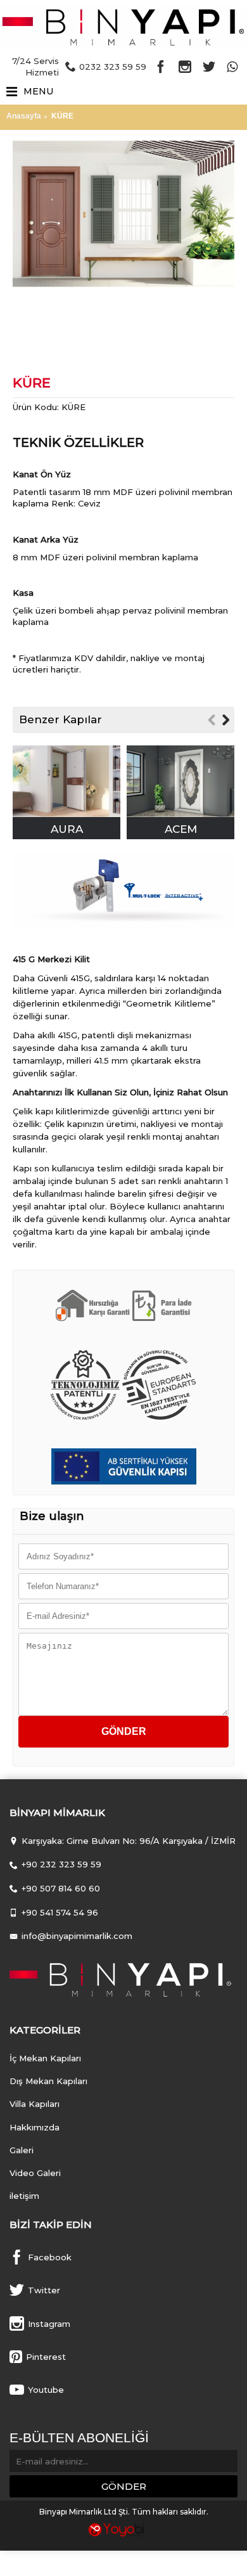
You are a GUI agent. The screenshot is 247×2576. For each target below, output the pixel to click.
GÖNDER (124, 2486)
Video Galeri (35, 2173)
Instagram (49, 2323)
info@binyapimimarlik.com (77, 1936)
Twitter (44, 2290)
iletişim (24, 2196)
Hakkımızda (35, 2127)
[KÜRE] (123, 214)
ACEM (181, 829)
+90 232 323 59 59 (61, 1864)
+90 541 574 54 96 (60, 1912)
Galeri (22, 2150)
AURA (67, 829)
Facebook (50, 2257)
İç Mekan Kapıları (45, 2058)
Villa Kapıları (35, 2104)
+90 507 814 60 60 (61, 1888)
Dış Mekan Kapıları (48, 2081)
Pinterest (46, 2356)
